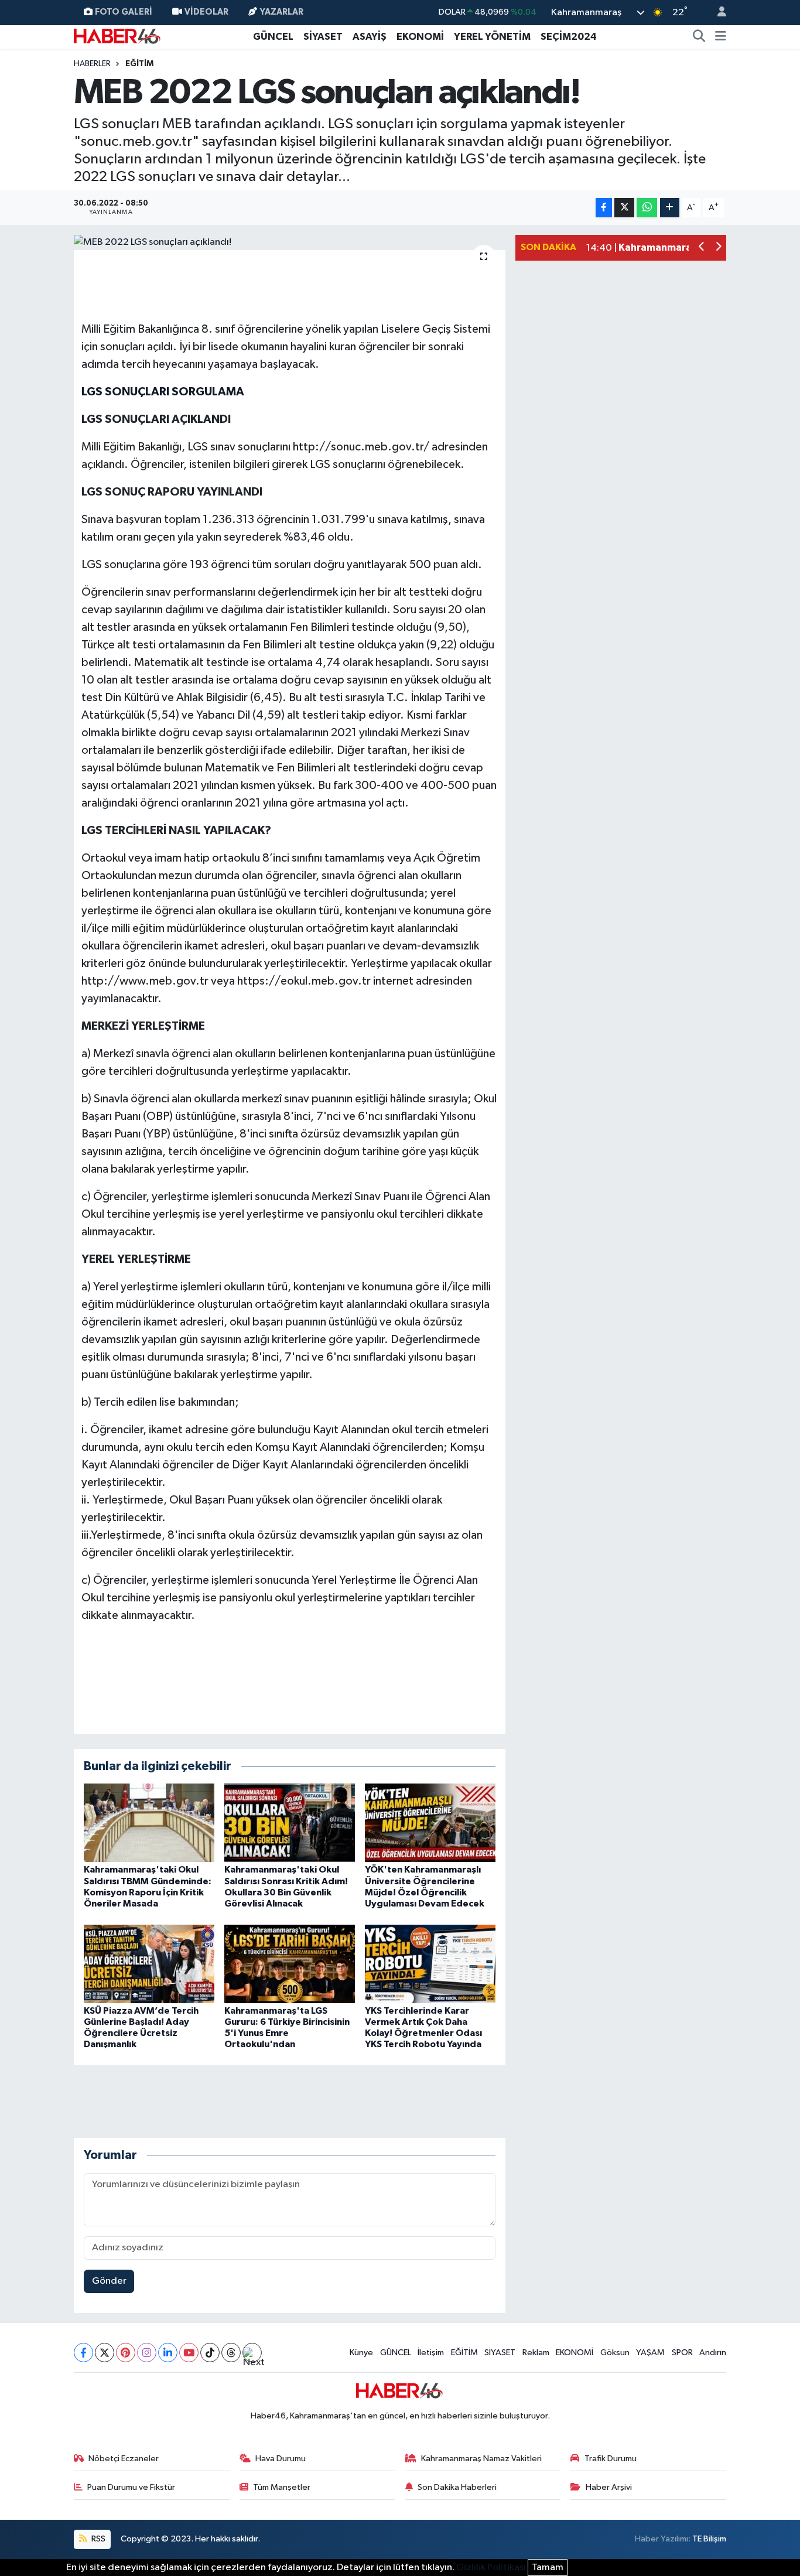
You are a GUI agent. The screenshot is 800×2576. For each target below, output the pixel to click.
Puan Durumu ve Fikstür (131, 2487)
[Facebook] (83, 2353)
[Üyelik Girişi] (717, 13)
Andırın (713, 2353)
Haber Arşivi (609, 2487)
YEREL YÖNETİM (492, 37)
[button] (702, 248)
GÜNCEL (273, 37)
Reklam (536, 2353)
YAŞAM (650, 2353)
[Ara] (699, 37)
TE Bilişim (709, 2539)
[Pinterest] (126, 2353)
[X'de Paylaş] (624, 208)
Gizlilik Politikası (491, 2568)
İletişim (431, 2353)
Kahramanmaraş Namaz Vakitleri (481, 2459)
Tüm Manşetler (282, 2487)
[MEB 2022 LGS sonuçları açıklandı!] (290, 242)
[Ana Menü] (721, 37)
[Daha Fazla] (670, 208)
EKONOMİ (420, 37)
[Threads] (231, 2353)
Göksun (615, 2353)
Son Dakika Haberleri (457, 2487)
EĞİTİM (139, 64)
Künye (361, 2353)
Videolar (206, 12)
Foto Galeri (124, 12)
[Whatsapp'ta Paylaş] (647, 208)
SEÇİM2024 (569, 37)
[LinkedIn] (168, 2353)
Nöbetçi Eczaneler (124, 2459)
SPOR (682, 2353)
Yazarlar (282, 12)
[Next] (252, 2353)
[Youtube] (189, 2353)
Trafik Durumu (611, 2459)
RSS (98, 2539)
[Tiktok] (210, 2353)
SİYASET (323, 37)
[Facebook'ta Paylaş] (604, 208)
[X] (105, 2353)
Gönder (109, 2281)
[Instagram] (147, 2353)
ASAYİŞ (370, 37)
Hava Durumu (281, 2459)
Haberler (92, 64)
